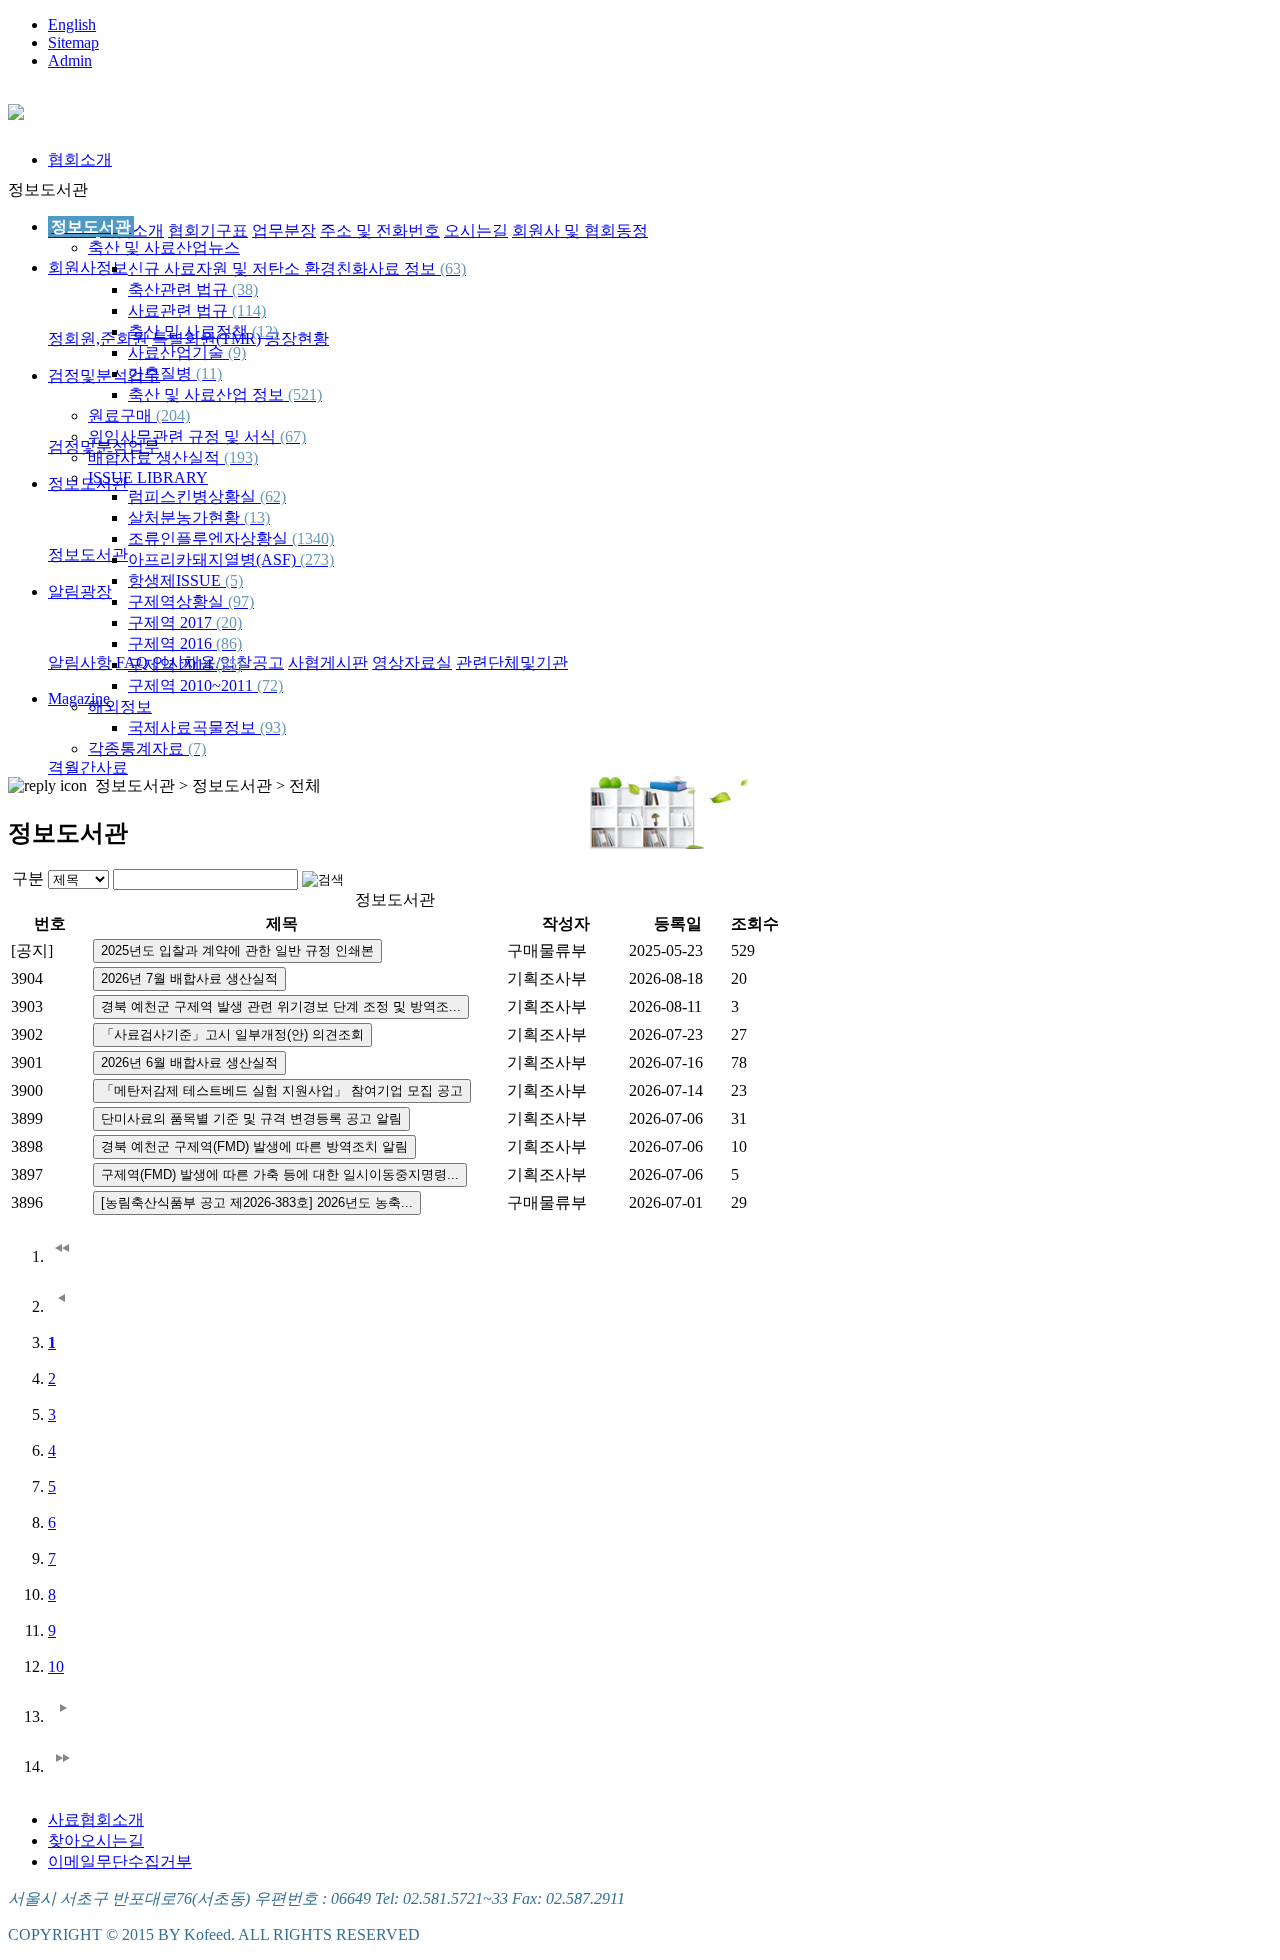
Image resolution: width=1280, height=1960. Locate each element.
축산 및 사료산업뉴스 (164, 247)
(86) (229, 643)
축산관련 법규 (193, 289)
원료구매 (139, 415)
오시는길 (476, 230)
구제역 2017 (185, 622)
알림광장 (80, 591)
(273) (317, 559)
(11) (209, 373)
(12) (265, 331)
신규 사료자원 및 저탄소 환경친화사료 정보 (297, 268)
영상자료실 (412, 662)
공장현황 (297, 338)
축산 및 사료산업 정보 (225, 394)
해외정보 (120, 706)
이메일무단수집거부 (120, 1861)
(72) (270, 685)
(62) (273, 496)
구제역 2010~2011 (205, 685)
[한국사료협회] (16, 109)
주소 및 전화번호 (380, 230)
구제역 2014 (185, 664)
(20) (229, 622)
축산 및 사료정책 (203, 331)
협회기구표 (208, 230)
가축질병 (175, 373)
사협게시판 (328, 662)
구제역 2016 (185, 643)
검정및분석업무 (104, 375)
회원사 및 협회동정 (580, 230)
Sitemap (73, 42)
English (72, 24)
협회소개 (80, 159)
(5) (234, 580)
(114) (249, 310)
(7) (197, 748)
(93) (273, 727)
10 (56, 1666)
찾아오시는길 (96, 1840)
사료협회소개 (96, 1819)
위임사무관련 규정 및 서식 (197, 436)
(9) (237, 352)
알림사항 (80, 662)
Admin (70, 60)
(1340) (313, 538)
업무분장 (284, 230)
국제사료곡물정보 (207, 727)
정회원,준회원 (98, 338)
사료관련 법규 (197, 310)
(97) (241, 601)
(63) (453, 268)
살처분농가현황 (199, 517)
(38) (245, 289)
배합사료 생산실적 (173, 457)
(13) (257, 517)
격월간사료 (88, 767)
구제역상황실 (191, 601)
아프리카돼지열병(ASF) (231, 559)
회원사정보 (88, 267)
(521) (305, 394)
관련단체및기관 (512, 662)
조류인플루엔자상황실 (231, 538)
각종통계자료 (147, 748)
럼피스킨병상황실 (207, 496)
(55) (229, 664)
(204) (173, 415)
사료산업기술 (187, 352)
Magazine (79, 698)
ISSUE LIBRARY (148, 477)
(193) (241, 457)
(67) (293, 436)
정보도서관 (88, 554)
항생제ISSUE (185, 580)
